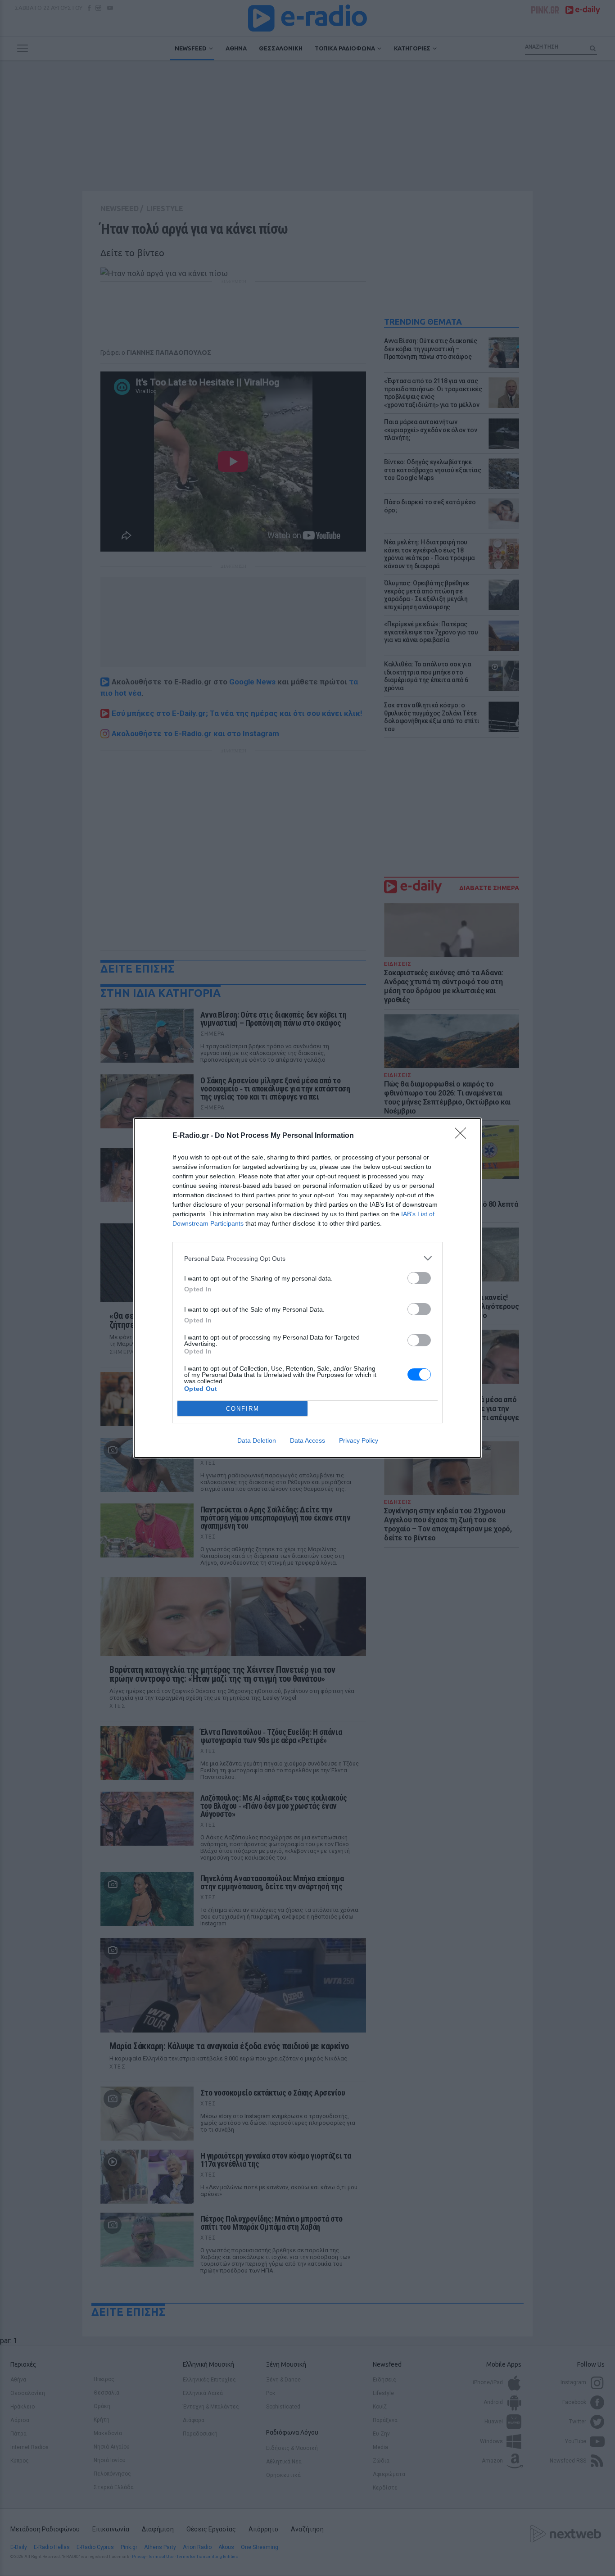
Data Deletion (257, 1440)
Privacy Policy (359, 1440)
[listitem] (307, 1258)
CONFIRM (243, 1409)
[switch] (419, 1278)
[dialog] (307, 1288)
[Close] (463, 1136)
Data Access (307, 1440)
